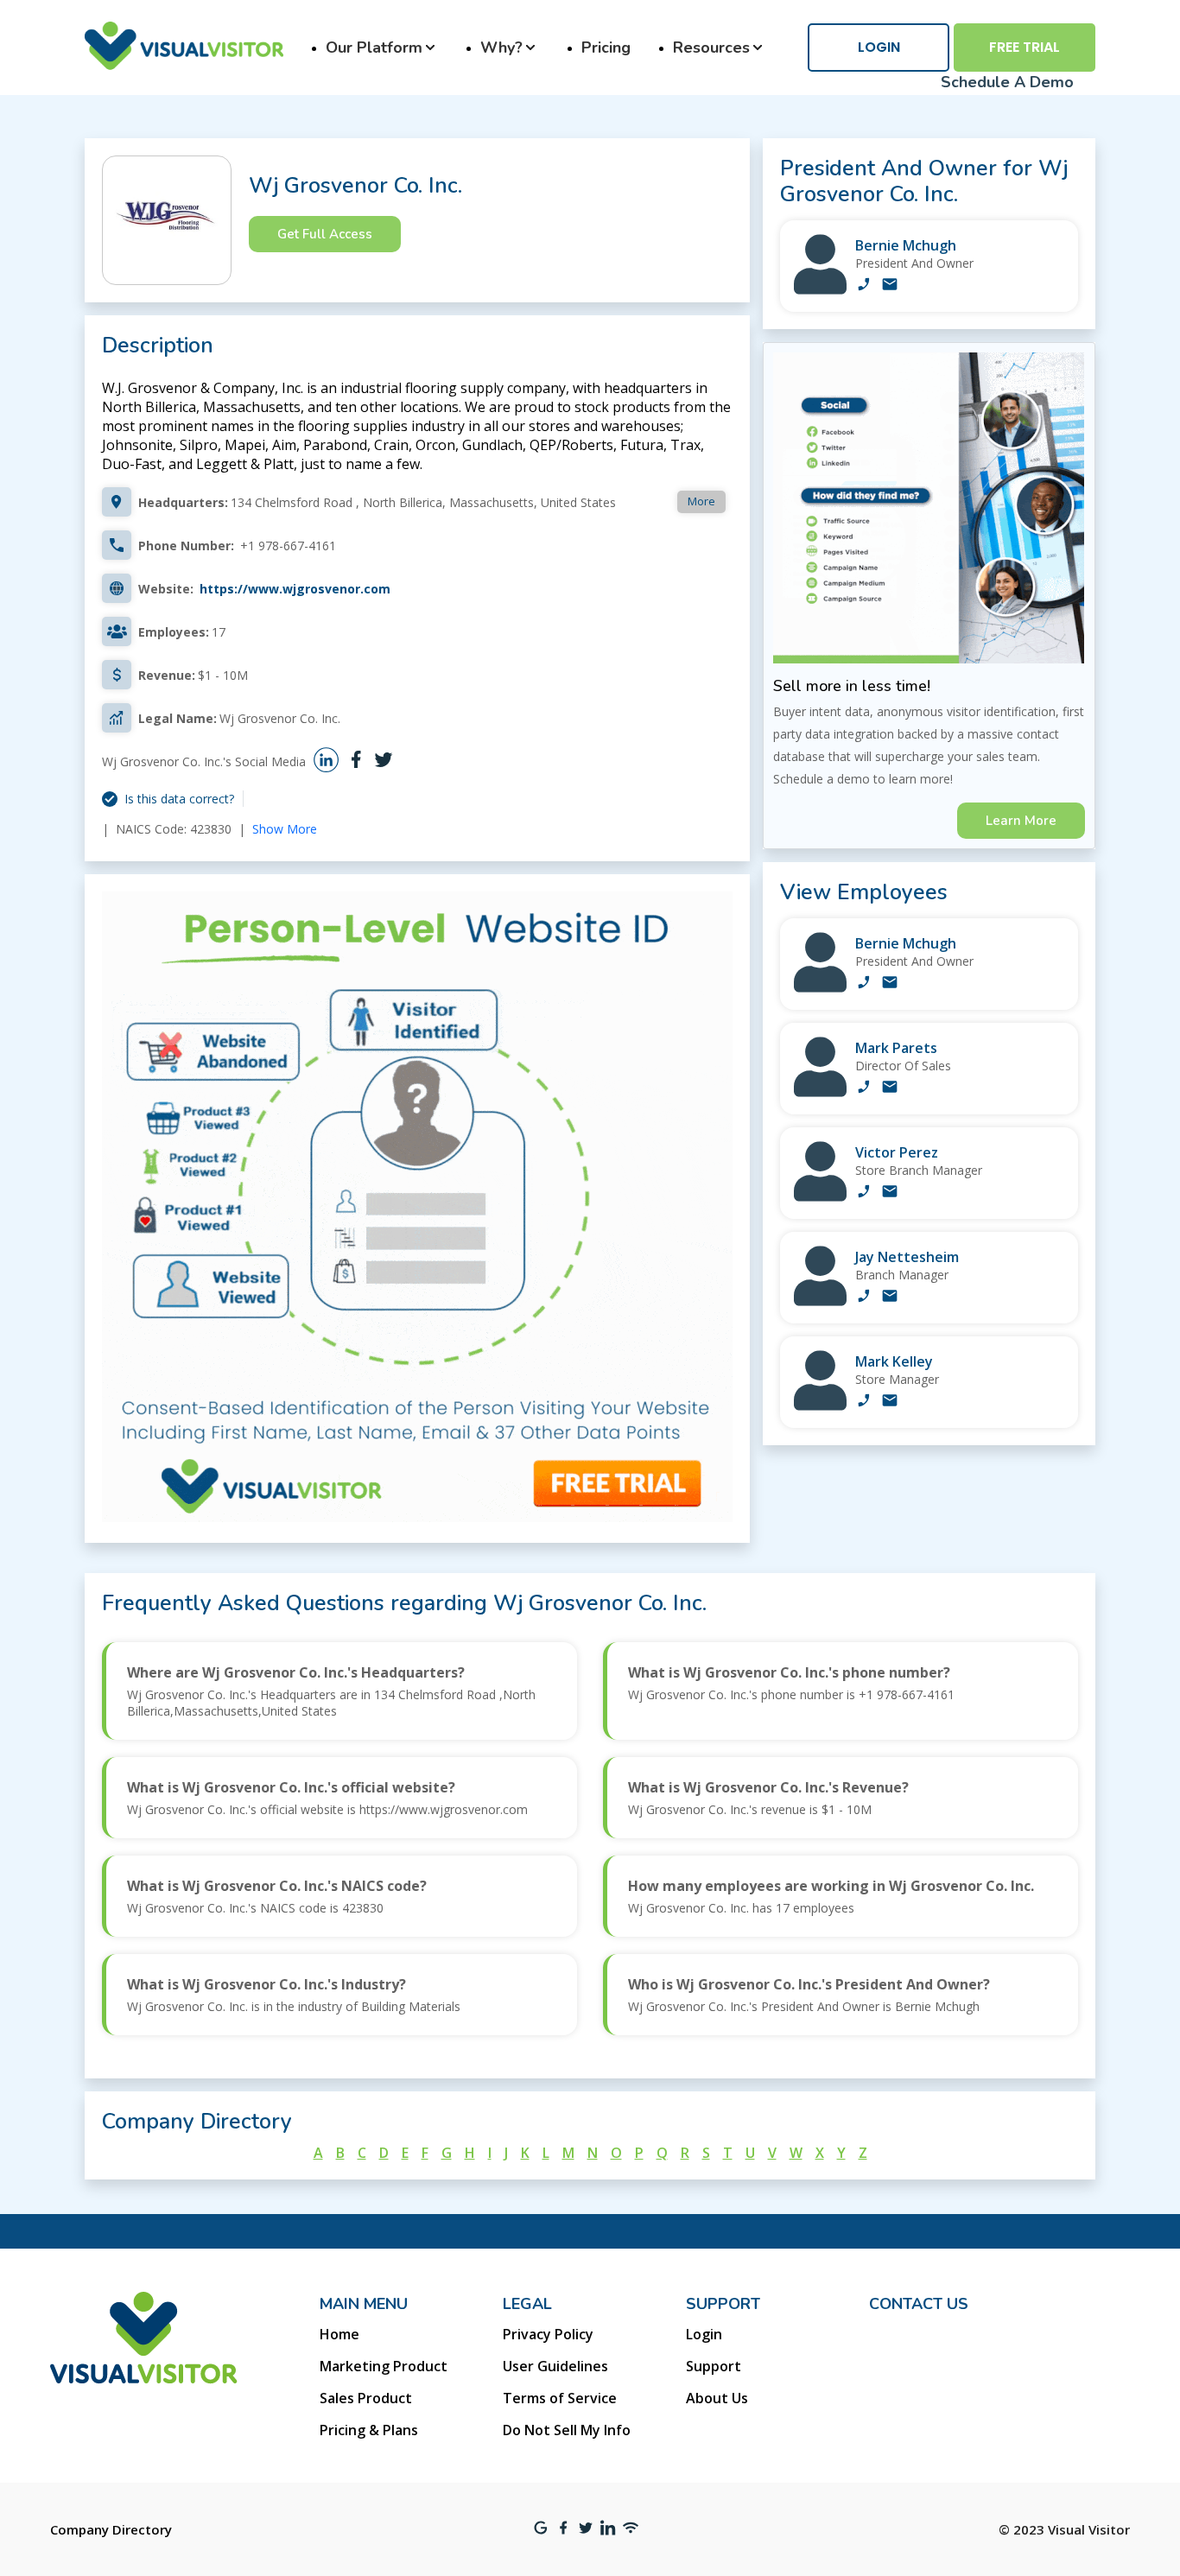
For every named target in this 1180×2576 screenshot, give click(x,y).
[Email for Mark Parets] (890, 1088)
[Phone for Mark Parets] (864, 1088)
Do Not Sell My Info (567, 2430)
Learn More (1021, 821)
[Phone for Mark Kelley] (864, 1402)
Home (339, 2334)
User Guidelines (555, 2366)
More (701, 501)
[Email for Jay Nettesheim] (890, 1298)
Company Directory (111, 2529)
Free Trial (1025, 47)
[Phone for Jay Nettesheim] (864, 1298)
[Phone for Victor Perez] (864, 1193)
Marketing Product (384, 2366)
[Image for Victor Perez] (820, 1197)
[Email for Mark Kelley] (890, 1402)
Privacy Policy (548, 2334)
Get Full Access (325, 234)
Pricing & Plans (369, 2430)
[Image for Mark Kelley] (820, 1406)
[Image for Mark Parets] (820, 1092)
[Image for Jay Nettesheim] (820, 1301)
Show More (285, 829)
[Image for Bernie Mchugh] (820, 290)
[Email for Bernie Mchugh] (890, 286)
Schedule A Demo (1007, 82)
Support (714, 2366)
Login (879, 47)
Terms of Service (560, 2398)
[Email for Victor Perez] (890, 1193)
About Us (717, 2398)
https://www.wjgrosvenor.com (295, 589)
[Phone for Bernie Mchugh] (864, 286)
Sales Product (366, 2398)
